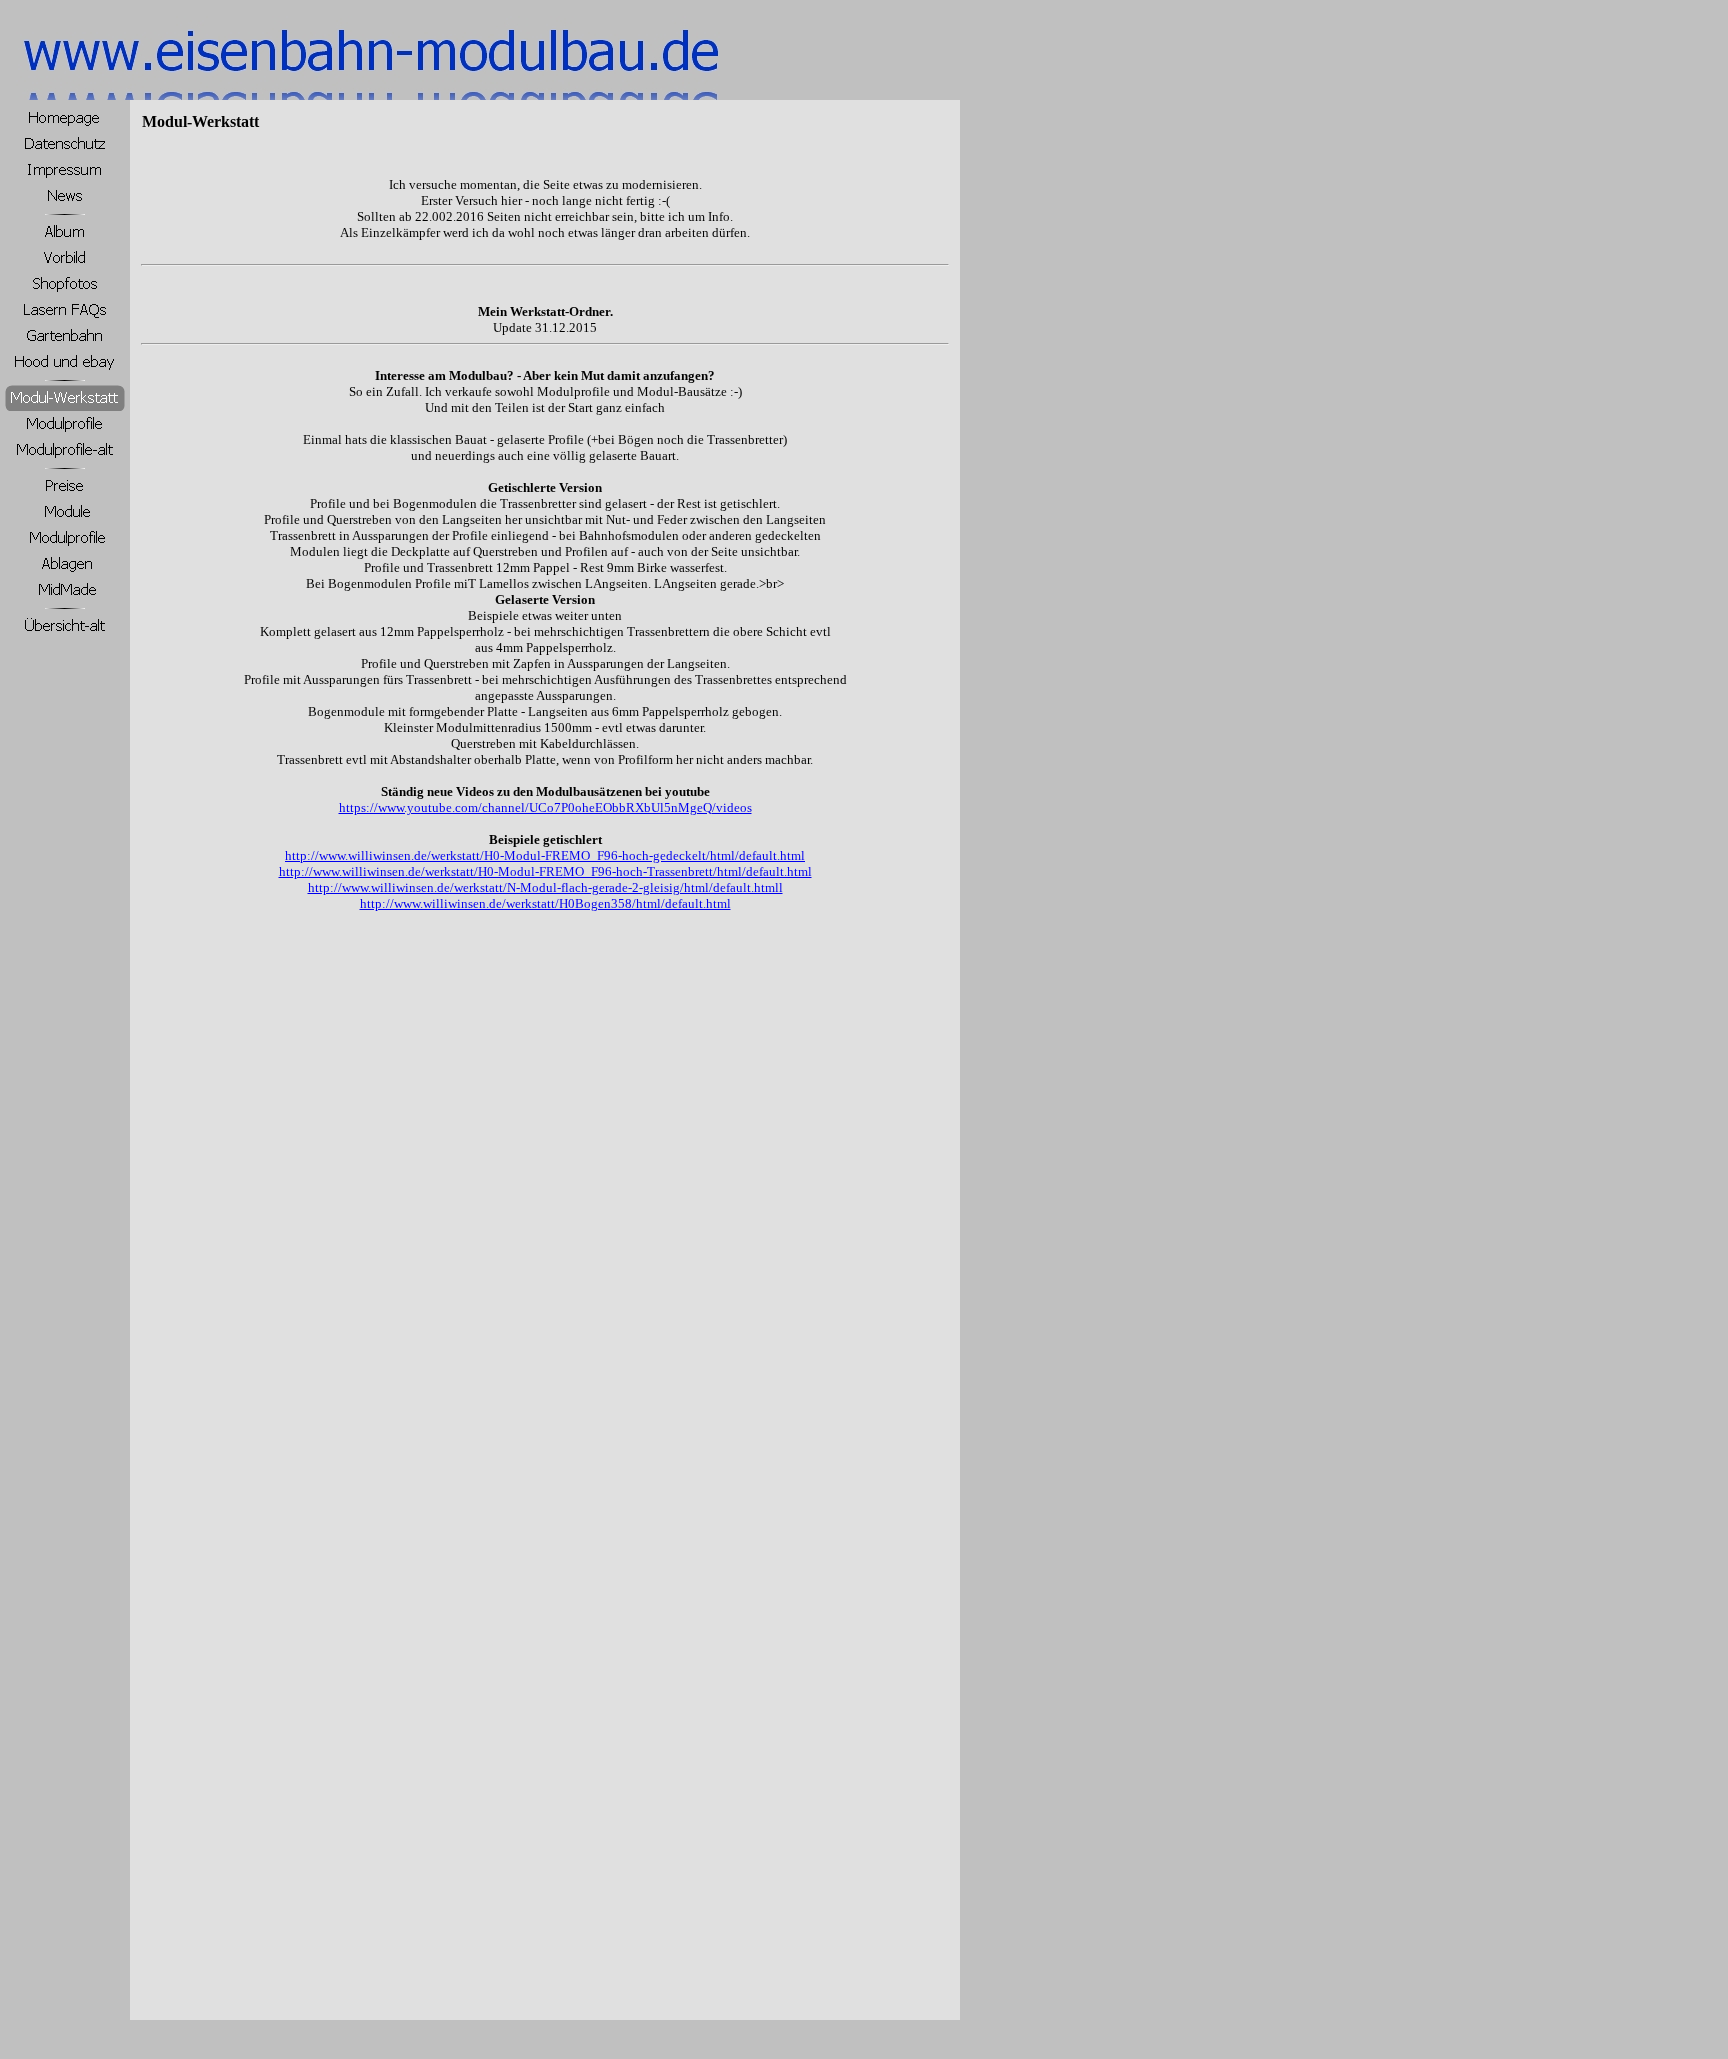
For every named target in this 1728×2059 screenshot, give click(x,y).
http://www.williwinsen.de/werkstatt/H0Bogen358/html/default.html (545, 903)
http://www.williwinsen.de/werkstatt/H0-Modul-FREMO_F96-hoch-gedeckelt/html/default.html (545, 855)
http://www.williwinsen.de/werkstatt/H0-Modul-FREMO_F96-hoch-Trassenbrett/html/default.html (545, 871)
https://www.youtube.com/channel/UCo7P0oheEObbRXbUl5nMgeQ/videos (545, 807)
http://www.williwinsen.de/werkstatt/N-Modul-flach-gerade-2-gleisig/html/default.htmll (545, 887)
